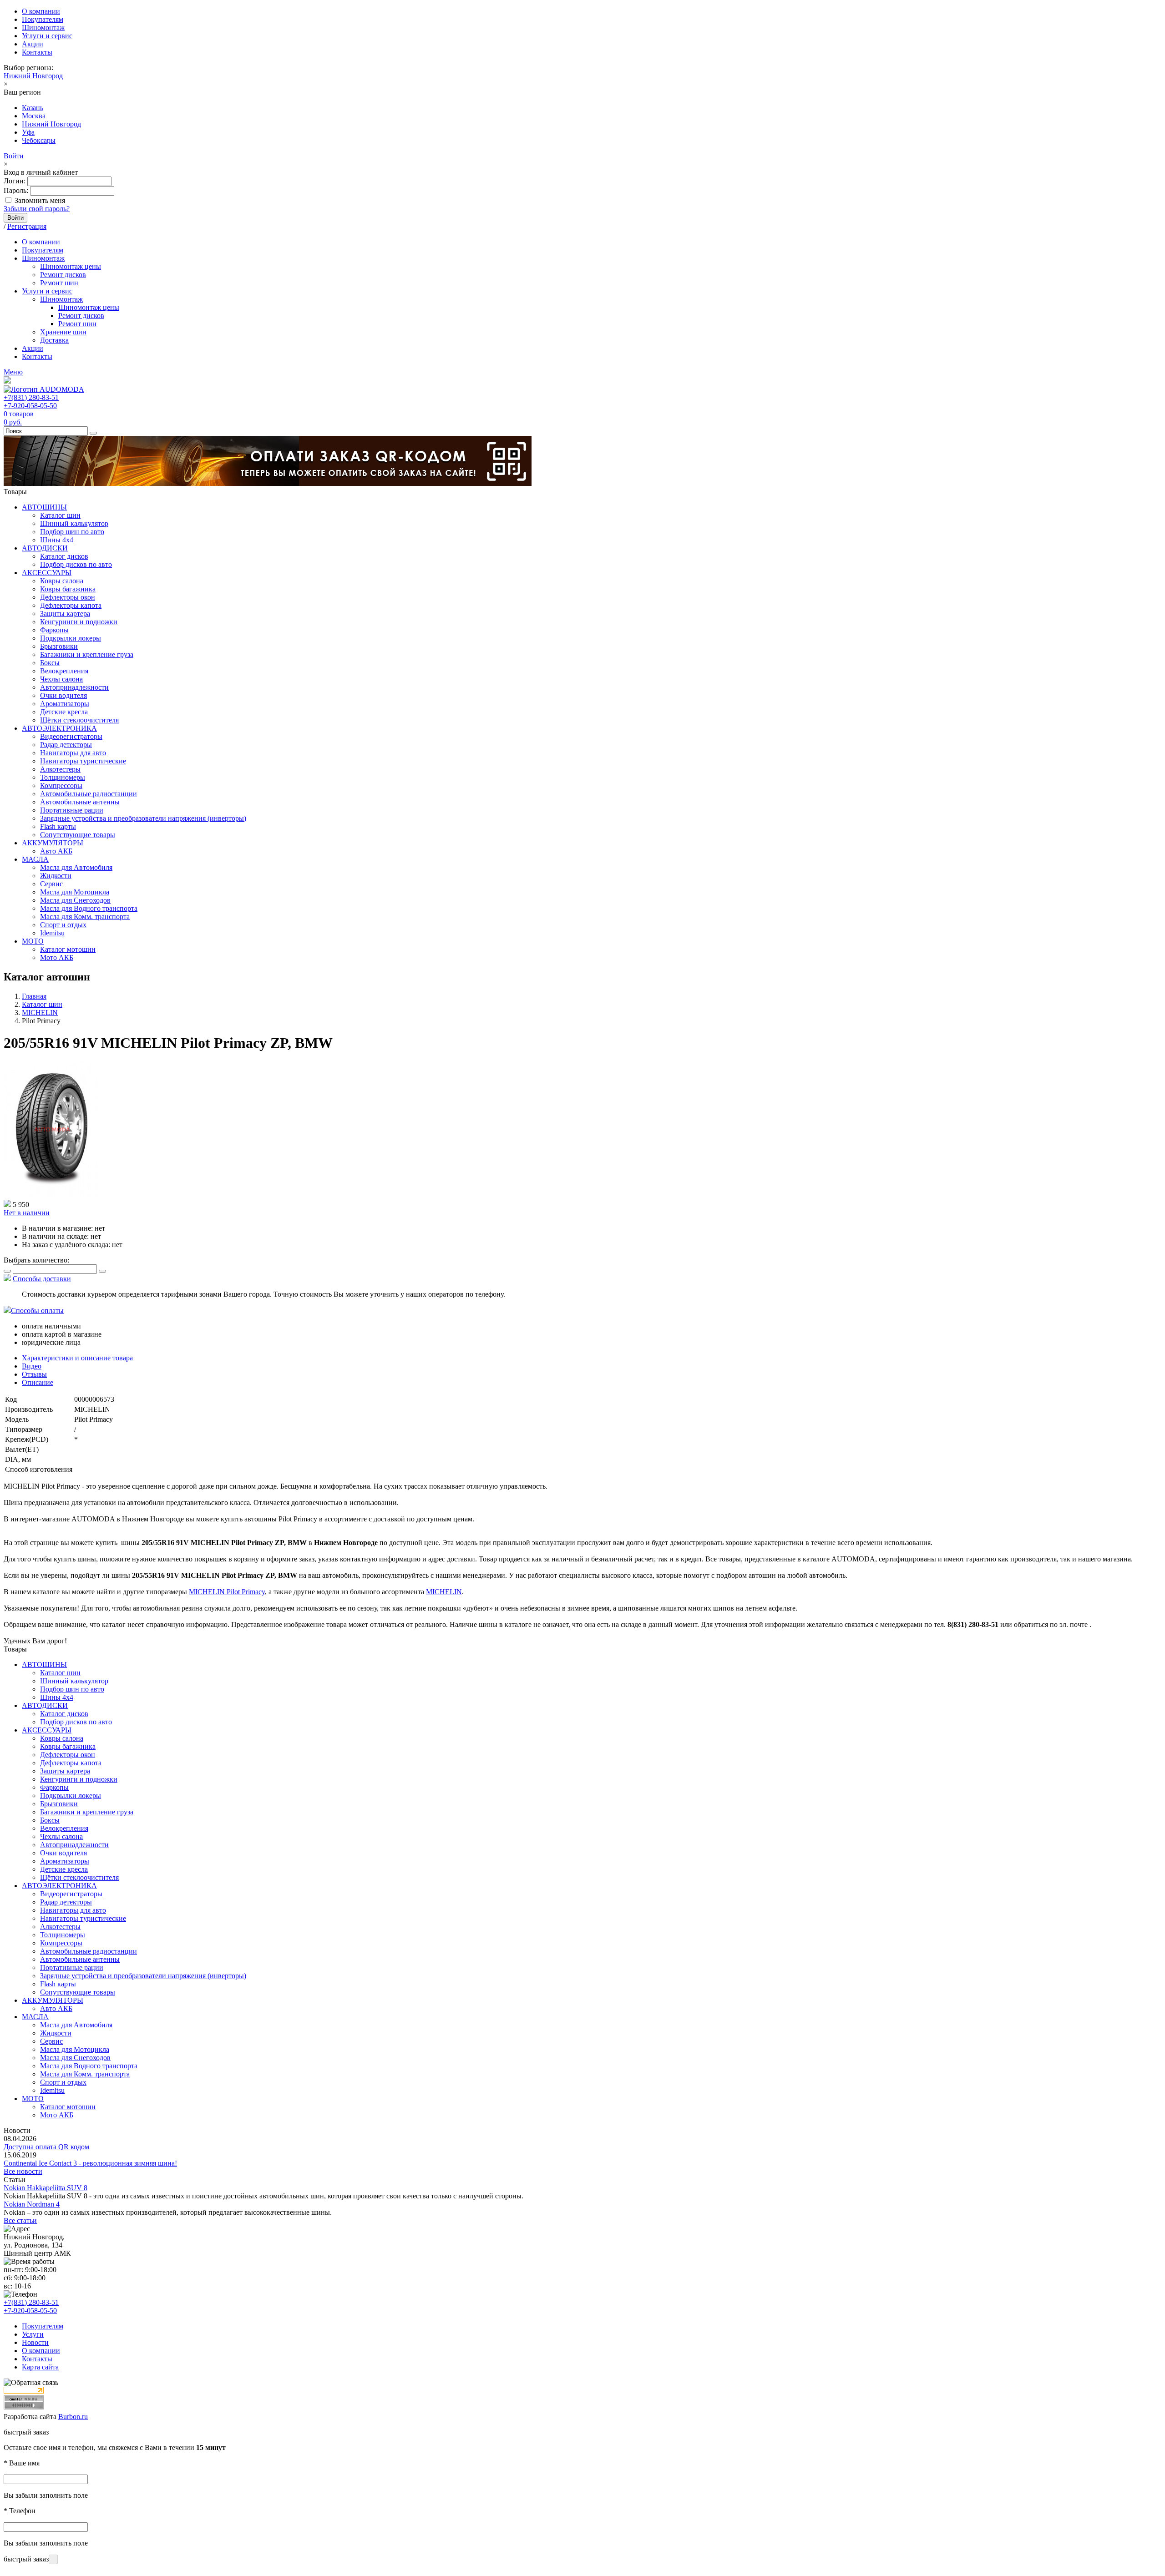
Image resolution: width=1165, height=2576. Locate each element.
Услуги (33, 2334)
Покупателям (43, 19)
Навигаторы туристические (83, 761)
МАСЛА (35, 859)
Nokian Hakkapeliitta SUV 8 (46, 2188)
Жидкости (56, 876)
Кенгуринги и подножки (79, 622)
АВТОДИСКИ (45, 548)
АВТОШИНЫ (44, 507)
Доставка (54, 340)
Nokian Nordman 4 (32, 2204)
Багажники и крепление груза (87, 654)
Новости (35, 2342)
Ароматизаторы (65, 704)
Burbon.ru (73, 2417)
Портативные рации (72, 810)
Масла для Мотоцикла (75, 892)
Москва (34, 116)
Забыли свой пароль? (37, 209)
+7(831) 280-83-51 (31, 397)
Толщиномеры (63, 777)
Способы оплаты (37, 1311)
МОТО (33, 941)
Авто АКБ (56, 851)
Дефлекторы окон (68, 597)
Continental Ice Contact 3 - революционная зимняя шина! (90, 2163)
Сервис (51, 884)
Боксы (50, 663)
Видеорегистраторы (71, 736)
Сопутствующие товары (78, 835)
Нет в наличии (27, 1213)
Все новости (23, 2171)
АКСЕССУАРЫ (47, 573)
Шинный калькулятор (74, 523)
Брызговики (59, 646)
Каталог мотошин (68, 949)
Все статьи (20, 2220)
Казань (33, 108)
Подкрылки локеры (71, 638)
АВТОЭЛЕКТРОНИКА (59, 728)
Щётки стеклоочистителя (79, 720)
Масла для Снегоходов (75, 900)
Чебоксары (39, 140)
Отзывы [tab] (34, 1374)
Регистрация (27, 226)
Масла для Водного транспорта (89, 908)
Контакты (37, 52)
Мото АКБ (57, 957)
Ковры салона (62, 581)
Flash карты (58, 826)
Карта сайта (40, 2367)
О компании (41, 11)
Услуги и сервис (47, 36)
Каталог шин (60, 515)
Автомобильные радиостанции (89, 794)
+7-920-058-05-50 (30, 406)
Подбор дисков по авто (76, 564)
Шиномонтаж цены (71, 266)
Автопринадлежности (74, 687)
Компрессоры (61, 785)
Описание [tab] (38, 1382)
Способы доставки (42, 1279)
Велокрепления (64, 671)
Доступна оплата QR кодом (46, 2147)
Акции (33, 44)
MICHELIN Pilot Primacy (227, 1592)
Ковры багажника (68, 589)
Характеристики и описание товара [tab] (77, 1358)
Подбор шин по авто (72, 532)
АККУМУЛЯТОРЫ (53, 843)
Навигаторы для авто (73, 753)
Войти (14, 156)
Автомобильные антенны (80, 802)
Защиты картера (65, 614)
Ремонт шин (59, 283)
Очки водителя (63, 695)
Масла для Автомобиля (76, 867)
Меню (13, 372)
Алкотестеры (60, 769)
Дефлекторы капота (71, 605)
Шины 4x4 (57, 540)
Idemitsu (52, 933)
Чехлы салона (61, 679)
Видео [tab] (32, 1366)
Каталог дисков (64, 556)
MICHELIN (444, 1592)
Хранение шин (63, 332)
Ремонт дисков (63, 275)
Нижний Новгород (33, 76)
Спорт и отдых (63, 925)
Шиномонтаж (43, 28)
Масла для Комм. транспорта (85, 917)
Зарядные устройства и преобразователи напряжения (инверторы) (143, 818)
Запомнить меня (40, 200)
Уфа (28, 132)
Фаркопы (54, 630)
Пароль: (16, 190)
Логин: (15, 181)
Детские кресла (64, 712)
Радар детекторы (66, 745)
